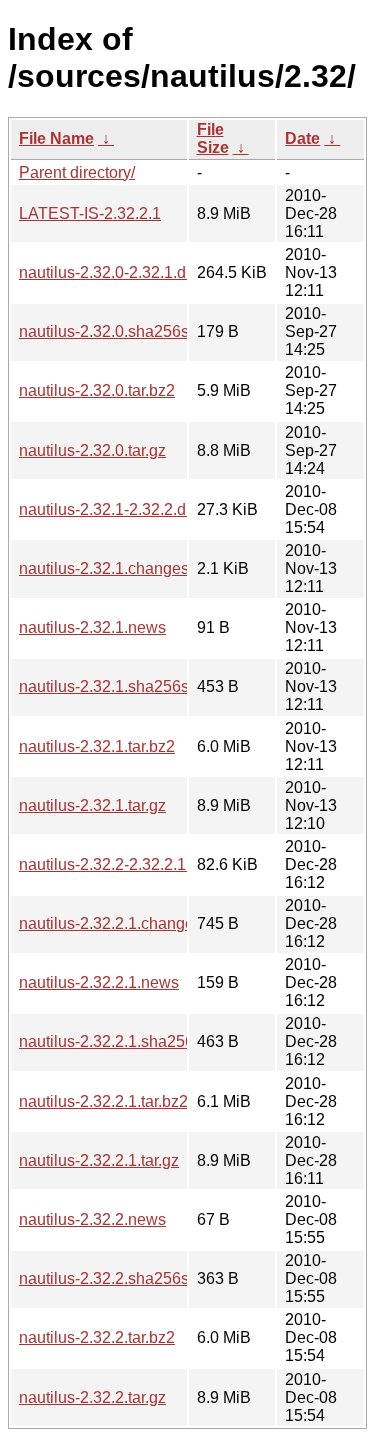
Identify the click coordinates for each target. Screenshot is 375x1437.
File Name (56, 138)
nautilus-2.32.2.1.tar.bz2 (103, 1101)
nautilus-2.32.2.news (92, 1219)
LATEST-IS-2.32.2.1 (90, 213)
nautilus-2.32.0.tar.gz (92, 450)
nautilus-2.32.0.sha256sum (115, 331)
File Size (213, 138)
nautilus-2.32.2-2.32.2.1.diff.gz (125, 864)
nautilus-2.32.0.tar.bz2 (97, 390)
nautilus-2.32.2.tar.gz (92, 1397)
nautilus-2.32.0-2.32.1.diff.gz (119, 272)
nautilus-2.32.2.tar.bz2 (97, 1337)
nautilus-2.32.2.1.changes (110, 923)
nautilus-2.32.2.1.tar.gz (99, 1160)
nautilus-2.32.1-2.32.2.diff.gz (119, 509)
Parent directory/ (77, 172)
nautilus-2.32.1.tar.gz (92, 805)
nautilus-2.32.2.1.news (99, 982)
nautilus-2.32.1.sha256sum (115, 686)
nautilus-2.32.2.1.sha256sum (121, 1041)
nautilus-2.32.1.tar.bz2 (97, 746)
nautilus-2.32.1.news (92, 627)
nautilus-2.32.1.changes (104, 568)
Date (302, 138)
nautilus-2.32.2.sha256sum (115, 1278)
